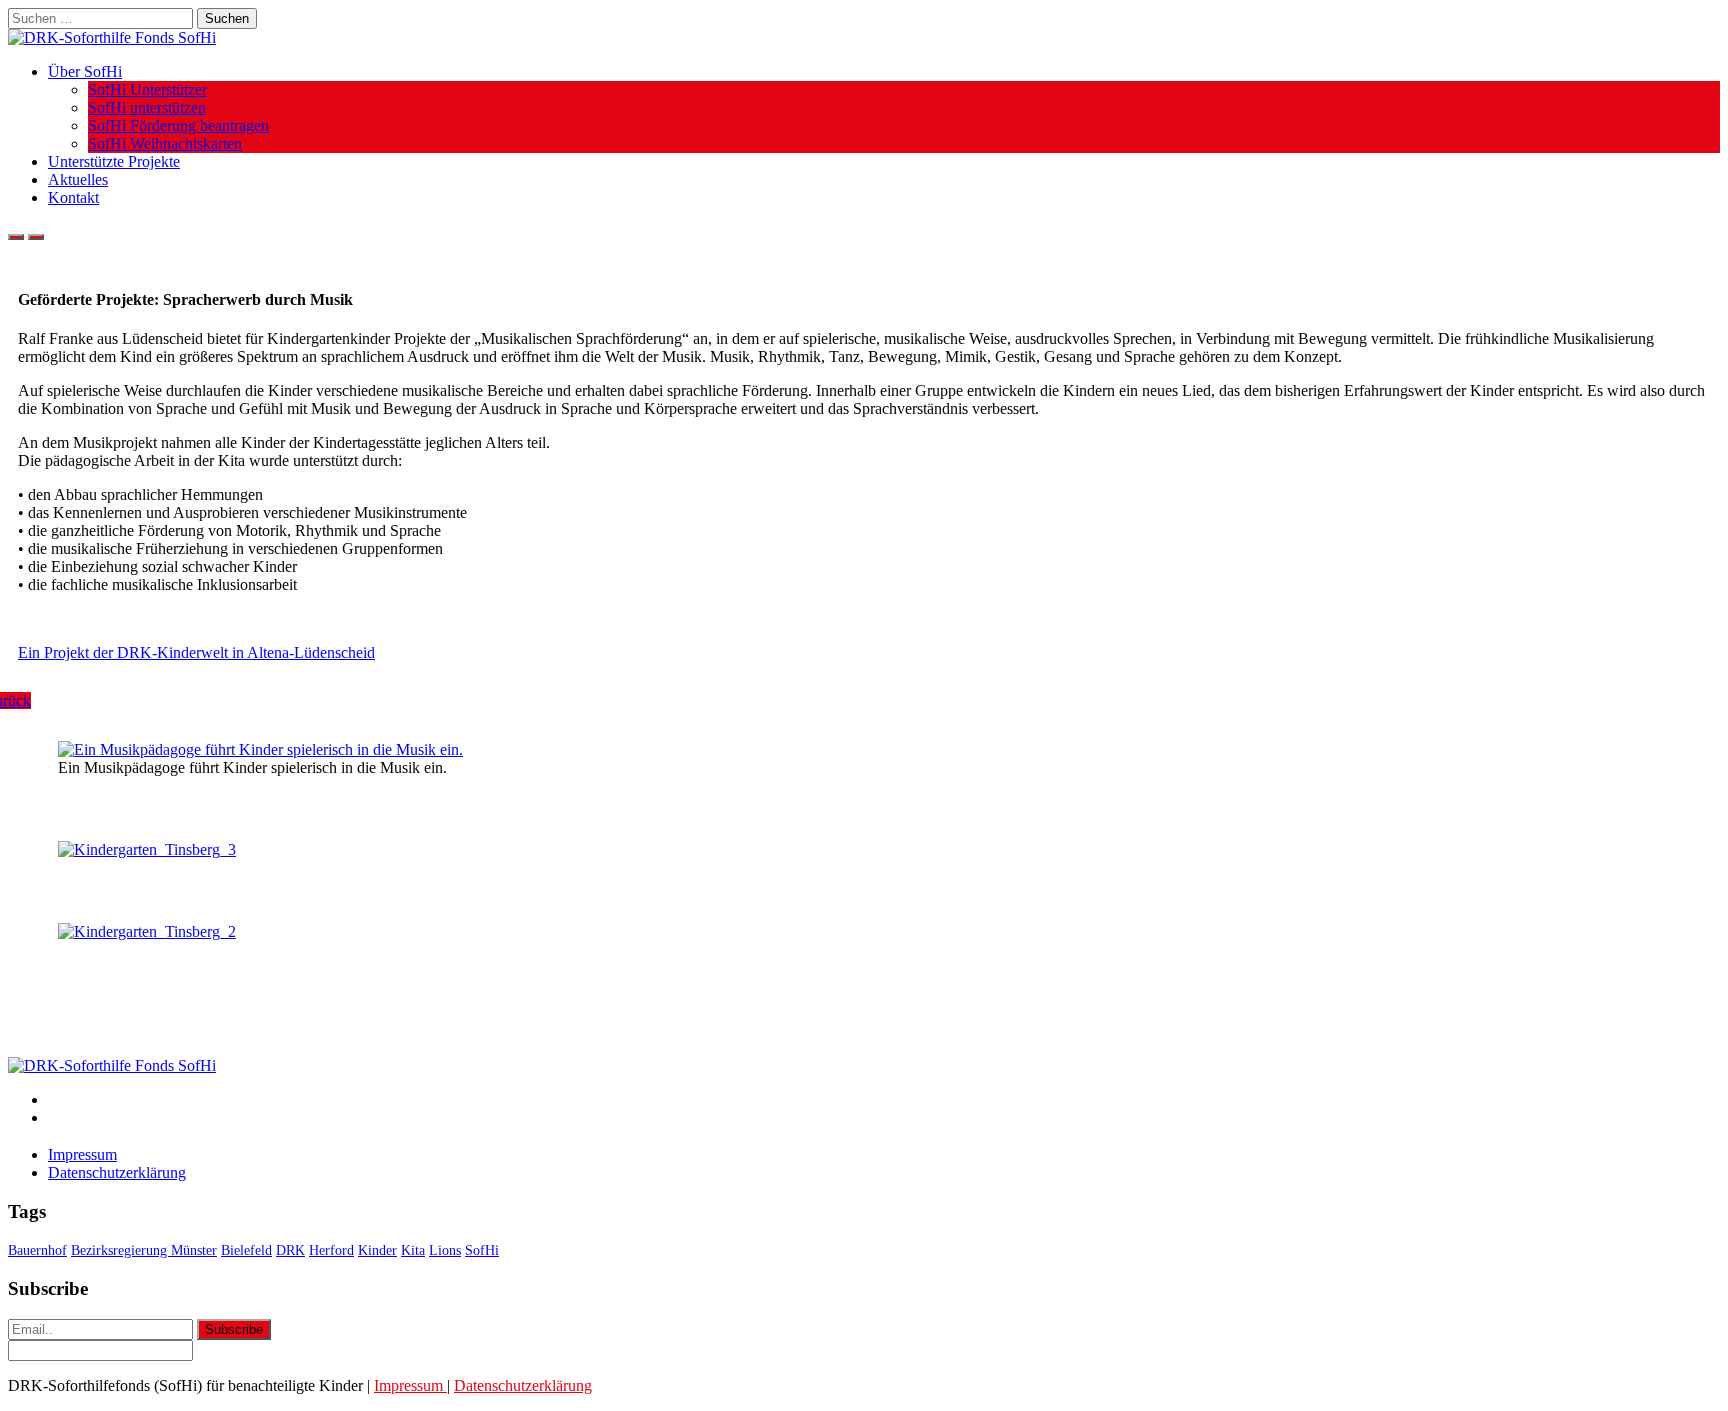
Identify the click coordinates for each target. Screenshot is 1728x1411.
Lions (445, 1250)
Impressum (82, 1154)
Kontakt (73, 197)
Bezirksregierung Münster (144, 1250)
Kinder (377, 1250)
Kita (413, 1250)
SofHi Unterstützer (147, 89)
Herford (331, 1250)
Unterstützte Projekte (114, 161)
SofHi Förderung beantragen (178, 125)
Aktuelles (78, 179)
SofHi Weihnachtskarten (165, 143)
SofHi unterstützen (147, 107)
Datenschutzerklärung (117, 1172)
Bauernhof (37, 1250)
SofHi (482, 1250)
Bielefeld (246, 1250)
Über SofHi (85, 71)
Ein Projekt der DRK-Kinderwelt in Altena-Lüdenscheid (196, 652)
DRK (290, 1250)
